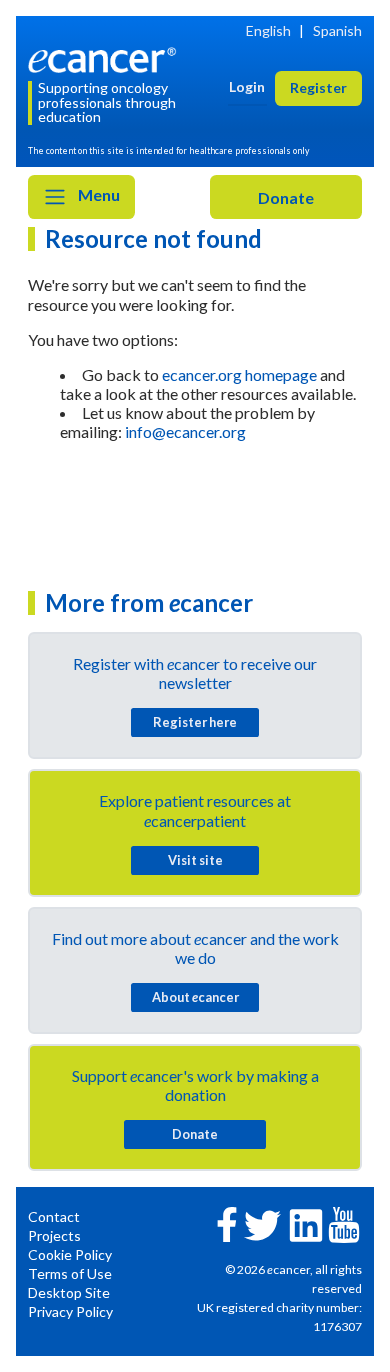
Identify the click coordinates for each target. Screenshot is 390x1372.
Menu (97, 194)
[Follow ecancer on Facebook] (227, 1222)
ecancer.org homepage (239, 374)
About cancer (195, 997)
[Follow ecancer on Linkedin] (306, 1223)
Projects (54, 1235)
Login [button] (247, 86)
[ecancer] (105, 57)
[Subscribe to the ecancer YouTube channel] (344, 1223)
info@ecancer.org (185, 431)
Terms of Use (70, 1273)
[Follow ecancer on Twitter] (262, 1223)
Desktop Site (69, 1292)
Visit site (195, 860)
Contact (54, 1216)
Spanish (337, 30)
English (268, 30)
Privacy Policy (70, 1311)
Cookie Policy (70, 1254)
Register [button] (318, 87)
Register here (195, 722)
